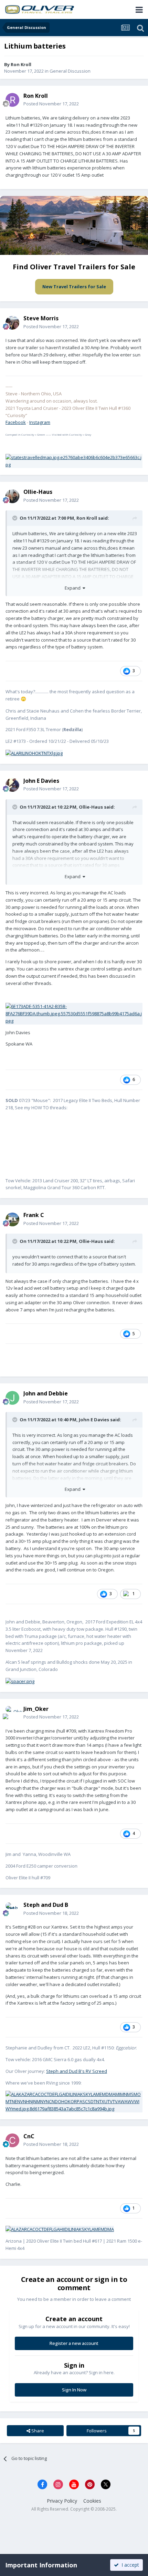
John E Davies (94, 1420)
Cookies (92, 2501)
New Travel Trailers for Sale (74, 287)
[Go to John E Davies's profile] (12, 785)
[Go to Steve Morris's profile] (12, 323)
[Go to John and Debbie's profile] (12, 1398)
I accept (129, 2565)
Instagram (40, 422)
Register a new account (74, 2343)
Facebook (16, 422)
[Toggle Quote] (15, 518)
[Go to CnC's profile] (12, 2140)
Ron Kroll (21, 64)
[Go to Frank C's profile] (12, 1219)
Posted (51, 104)
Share (37, 2431)
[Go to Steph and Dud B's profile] (12, 1909)
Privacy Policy (62, 2501)
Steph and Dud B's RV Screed (77, 2071)
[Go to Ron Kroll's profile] (12, 100)
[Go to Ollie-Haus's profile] (12, 496)
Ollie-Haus (91, 807)
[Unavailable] (74, 1013)
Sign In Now (74, 2390)
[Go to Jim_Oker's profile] (12, 1713)
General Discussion (70, 71)
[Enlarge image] (74, 460)
